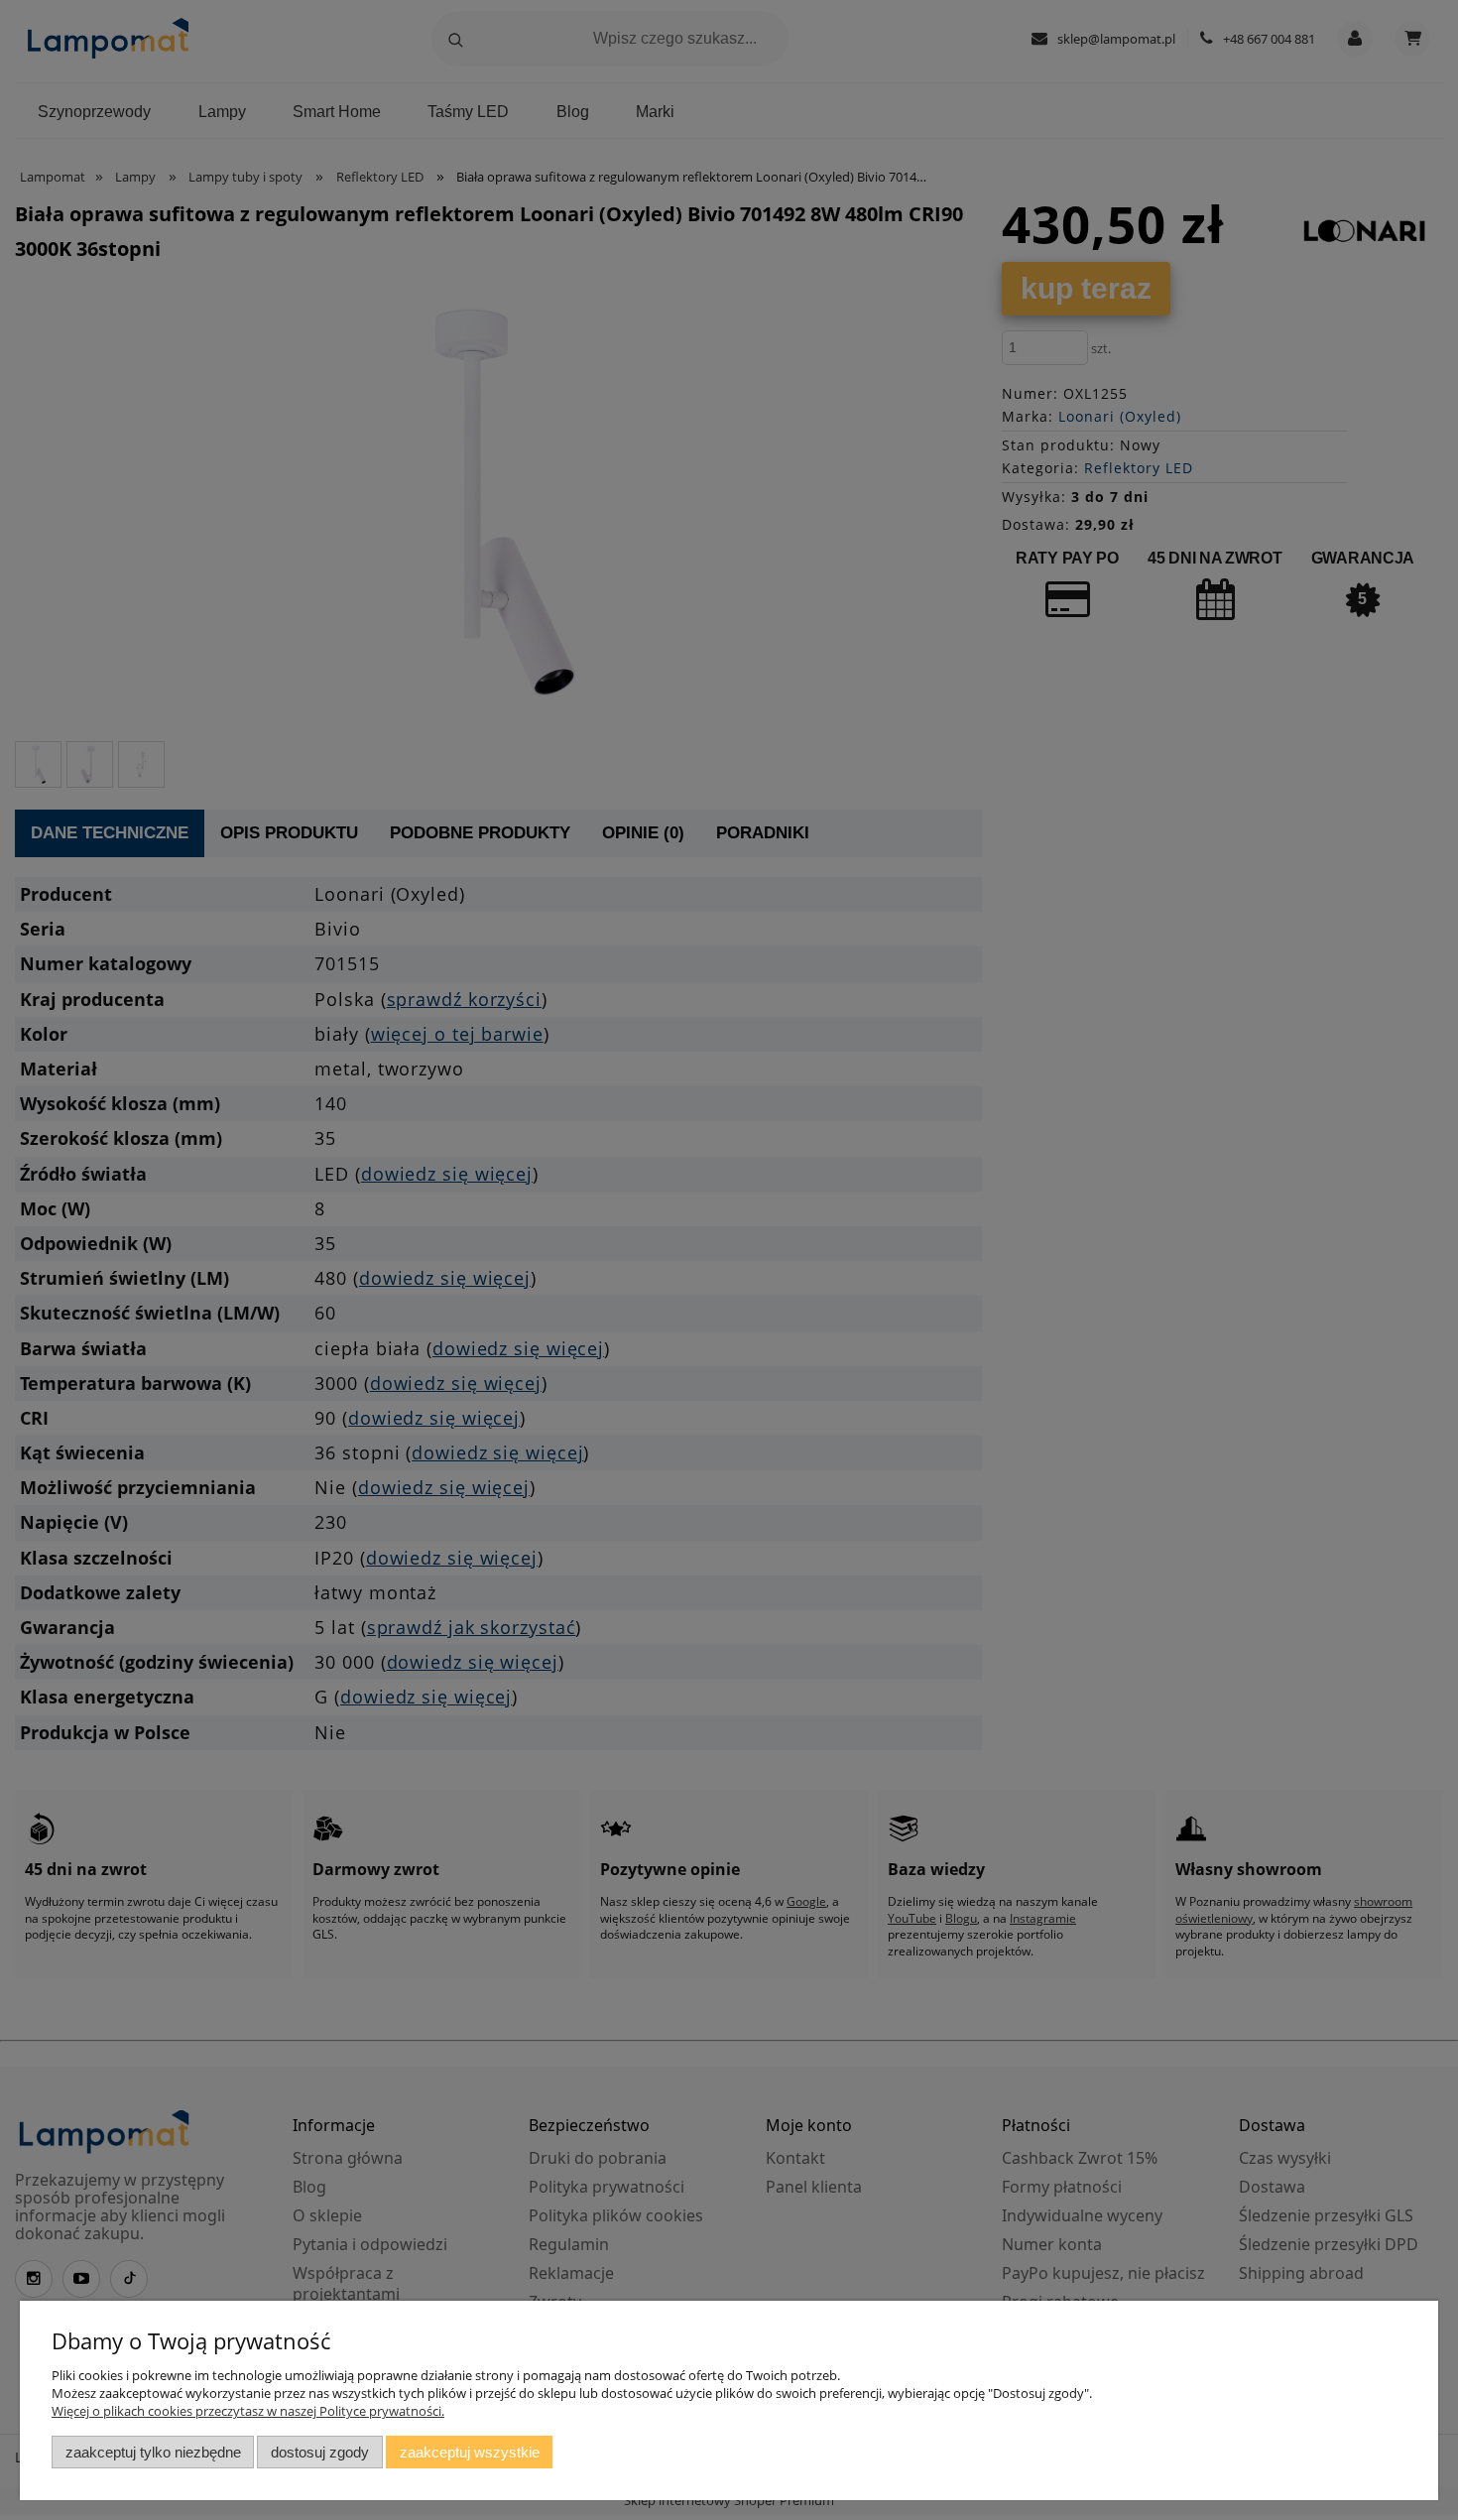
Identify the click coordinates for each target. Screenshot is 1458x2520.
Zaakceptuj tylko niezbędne (153, 2452)
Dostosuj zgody (320, 2452)
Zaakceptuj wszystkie (470, 2452)
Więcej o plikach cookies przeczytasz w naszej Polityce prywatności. (248, 2411)
